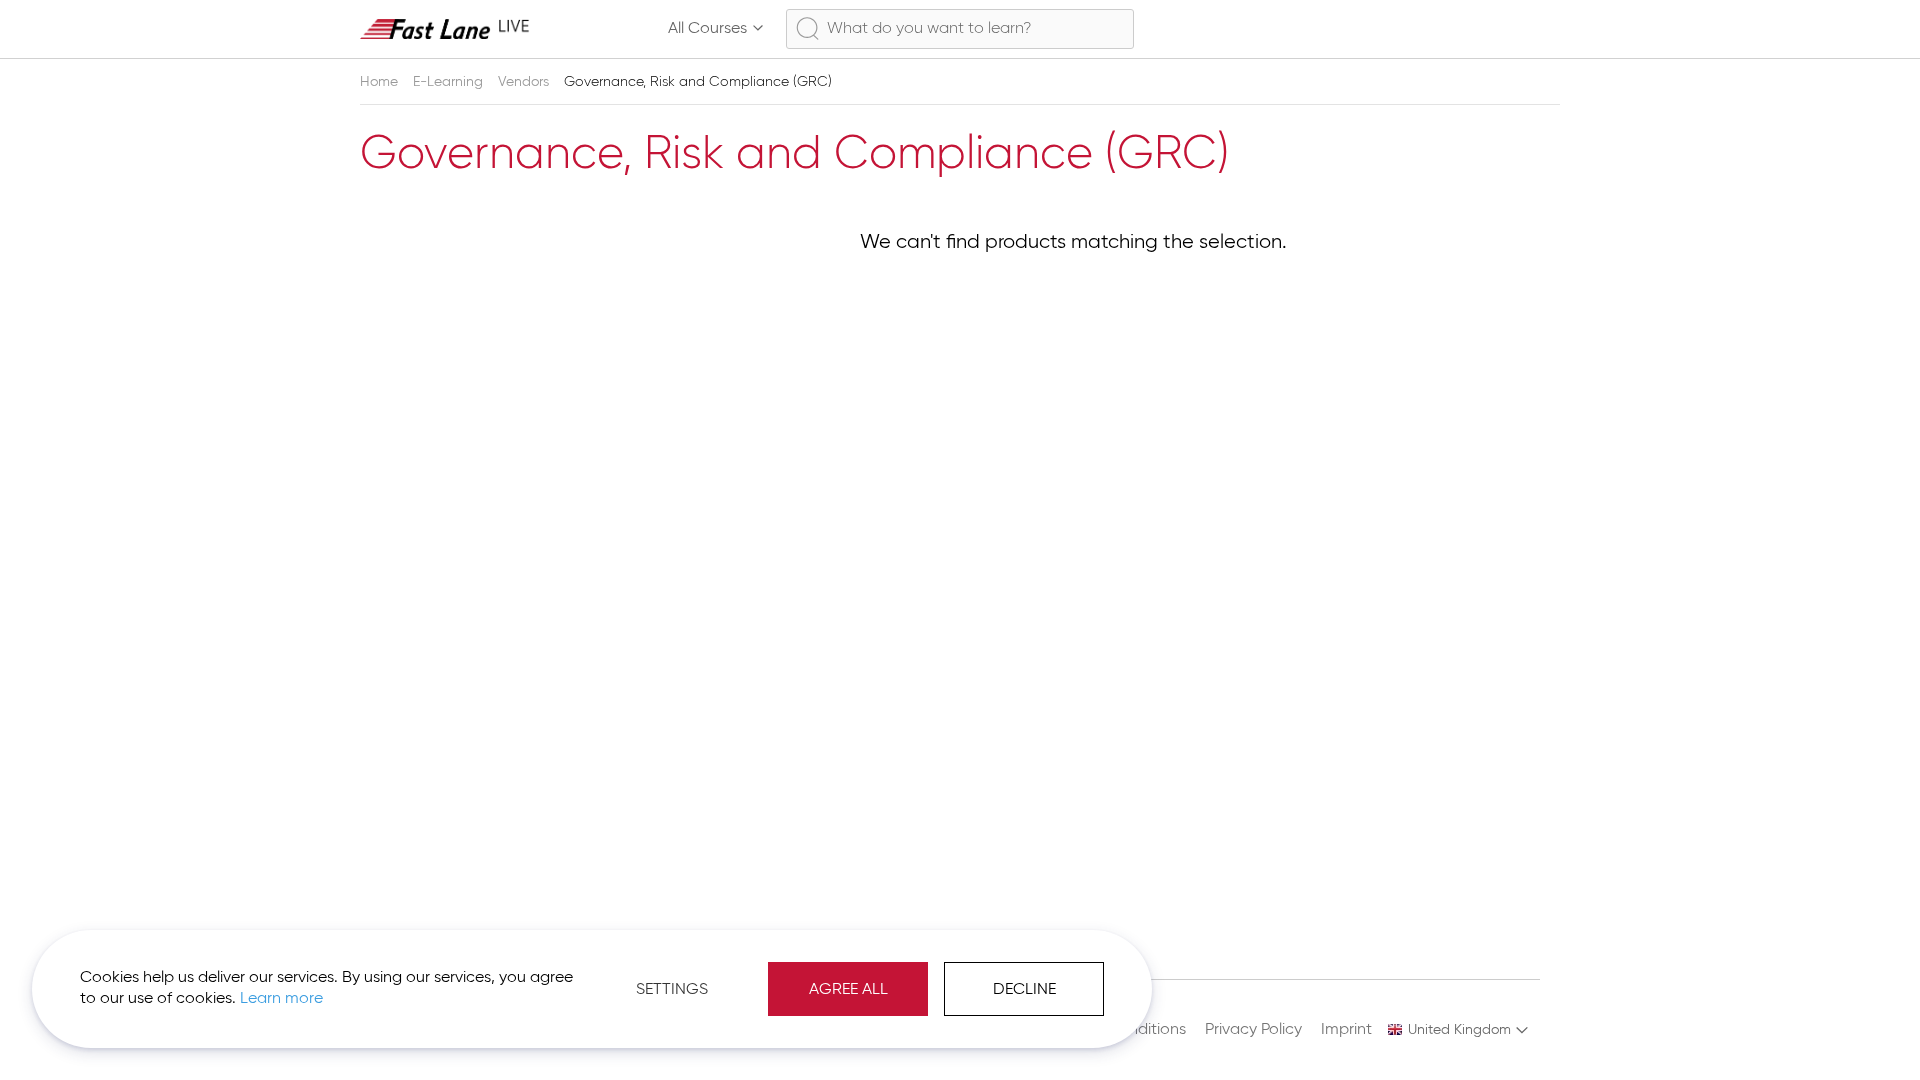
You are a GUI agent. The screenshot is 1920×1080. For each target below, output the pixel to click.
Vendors (525, 82)
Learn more (281, 999)
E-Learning (450, 82)
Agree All (848, 990)
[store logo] (445, 28)
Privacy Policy (1253, 1030)
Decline (1024, 990)
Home (381, 82)
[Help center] (1506, 29)
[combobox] (960, 29)
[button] (1458, 1030)
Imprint (1346, 1030)
